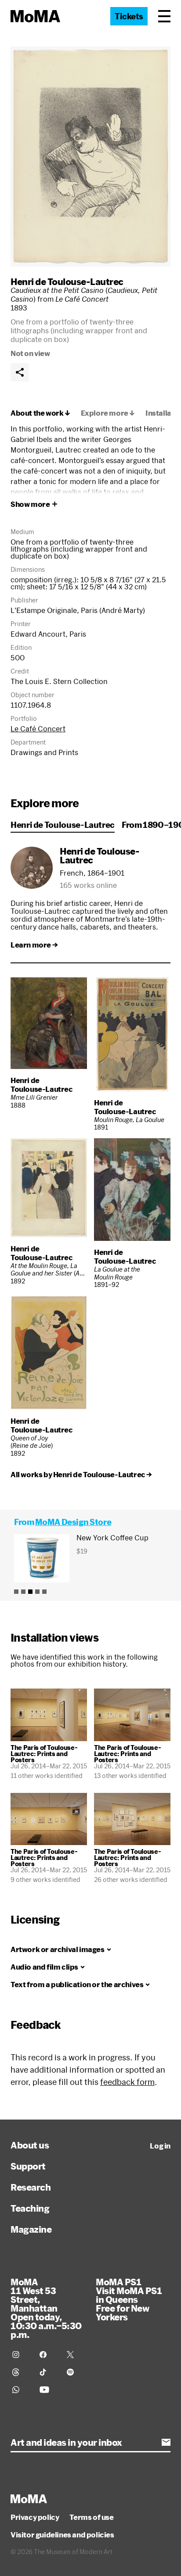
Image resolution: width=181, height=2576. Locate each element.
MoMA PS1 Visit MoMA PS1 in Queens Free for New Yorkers (129, 2299)
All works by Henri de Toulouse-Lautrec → (81, 1475)
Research (31, 2187)
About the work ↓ (40, 413)
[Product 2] (23, 1592)
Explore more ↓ (108, 413)
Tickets (129, 16)
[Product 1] (16, 1592)
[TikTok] (48, 2372)
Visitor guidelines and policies (62, 2535)
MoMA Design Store (73, 1522)
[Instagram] (21, 2355)
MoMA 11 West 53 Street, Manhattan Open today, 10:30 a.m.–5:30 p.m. (46, 2308)
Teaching (30, 2208)
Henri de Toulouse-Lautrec (67, 281)
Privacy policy (35, 2517)
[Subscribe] (166, 2442)
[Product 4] (37, 1592)
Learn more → (34, 945)
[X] (75, 2355)
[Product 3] (30, 1592)
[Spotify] (75, 2372)
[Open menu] (164, 16)
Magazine (31, 2229)
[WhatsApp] (21, 2390)
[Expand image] (90, 157)
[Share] (20, 372)
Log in (160, 2146)
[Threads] (21, 2372)
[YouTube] (48, 2390)
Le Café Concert (38, 729)
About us (30, 2145)
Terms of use (91, 2517)
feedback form (127, 2082)
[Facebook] (48, 2355)
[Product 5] (44, 1592)
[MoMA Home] (35, 16)
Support (28, 2166)
